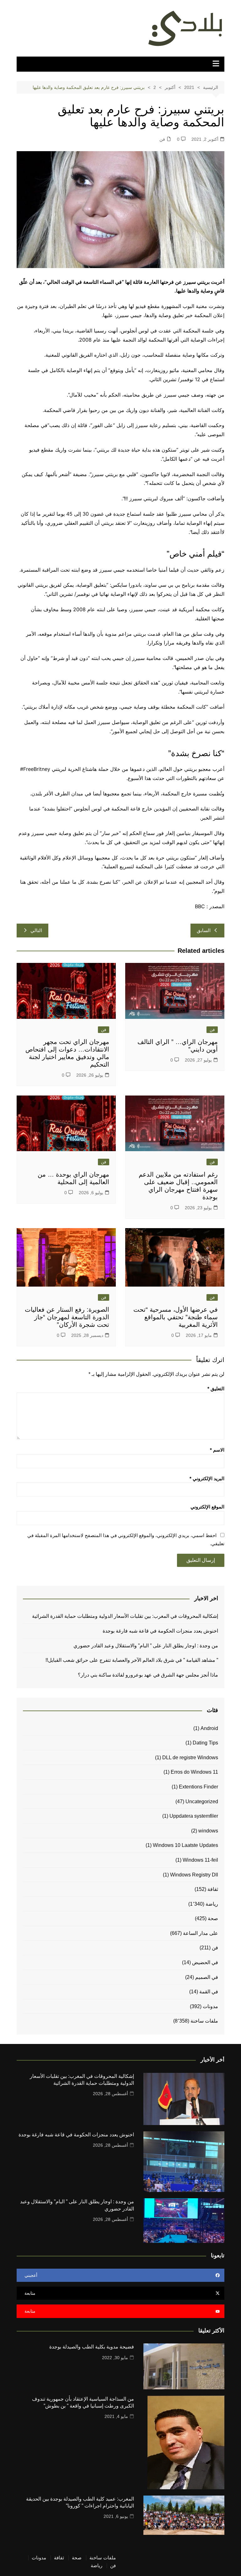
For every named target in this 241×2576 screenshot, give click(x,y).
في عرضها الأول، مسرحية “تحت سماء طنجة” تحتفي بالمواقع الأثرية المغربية (176, 1317)
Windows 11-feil (200, 1860)
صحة (213, 1918)
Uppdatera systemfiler (194, 1816)
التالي (36, 930)
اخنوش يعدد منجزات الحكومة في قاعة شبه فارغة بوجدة (160, 1631)
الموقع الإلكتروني (207, 1507)
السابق (204, 930)
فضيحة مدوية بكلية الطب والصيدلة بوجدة (92, 2347)
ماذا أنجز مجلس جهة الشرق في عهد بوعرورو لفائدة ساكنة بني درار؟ (148, 1675)
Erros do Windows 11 (194, 1772)
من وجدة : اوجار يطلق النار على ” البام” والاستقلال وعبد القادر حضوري (145, 1646)
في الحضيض (205, 1962)
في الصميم (207, 1977)
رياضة (212, 1904)
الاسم (217, 1450)
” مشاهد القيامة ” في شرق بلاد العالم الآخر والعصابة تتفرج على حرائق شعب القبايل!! (132, 1660)
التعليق (216, 1389)
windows (208, 1831)
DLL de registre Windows (190, 1758)
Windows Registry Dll (194, 1875)
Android (209, 1728)
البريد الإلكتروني (207, 1478)
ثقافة (213, 1889)
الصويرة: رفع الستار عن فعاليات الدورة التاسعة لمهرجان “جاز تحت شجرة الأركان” (67, 1317)
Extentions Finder (198, 1787)
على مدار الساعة (201, 1933)
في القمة (209, 1992)
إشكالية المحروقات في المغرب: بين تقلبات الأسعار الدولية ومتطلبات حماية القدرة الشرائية (124, 1616)
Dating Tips (205, 1743)
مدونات (210, 2006)
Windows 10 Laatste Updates (185, 1845)
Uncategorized (202, 1802)
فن (162, 139)
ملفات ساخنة (204, 2021)
